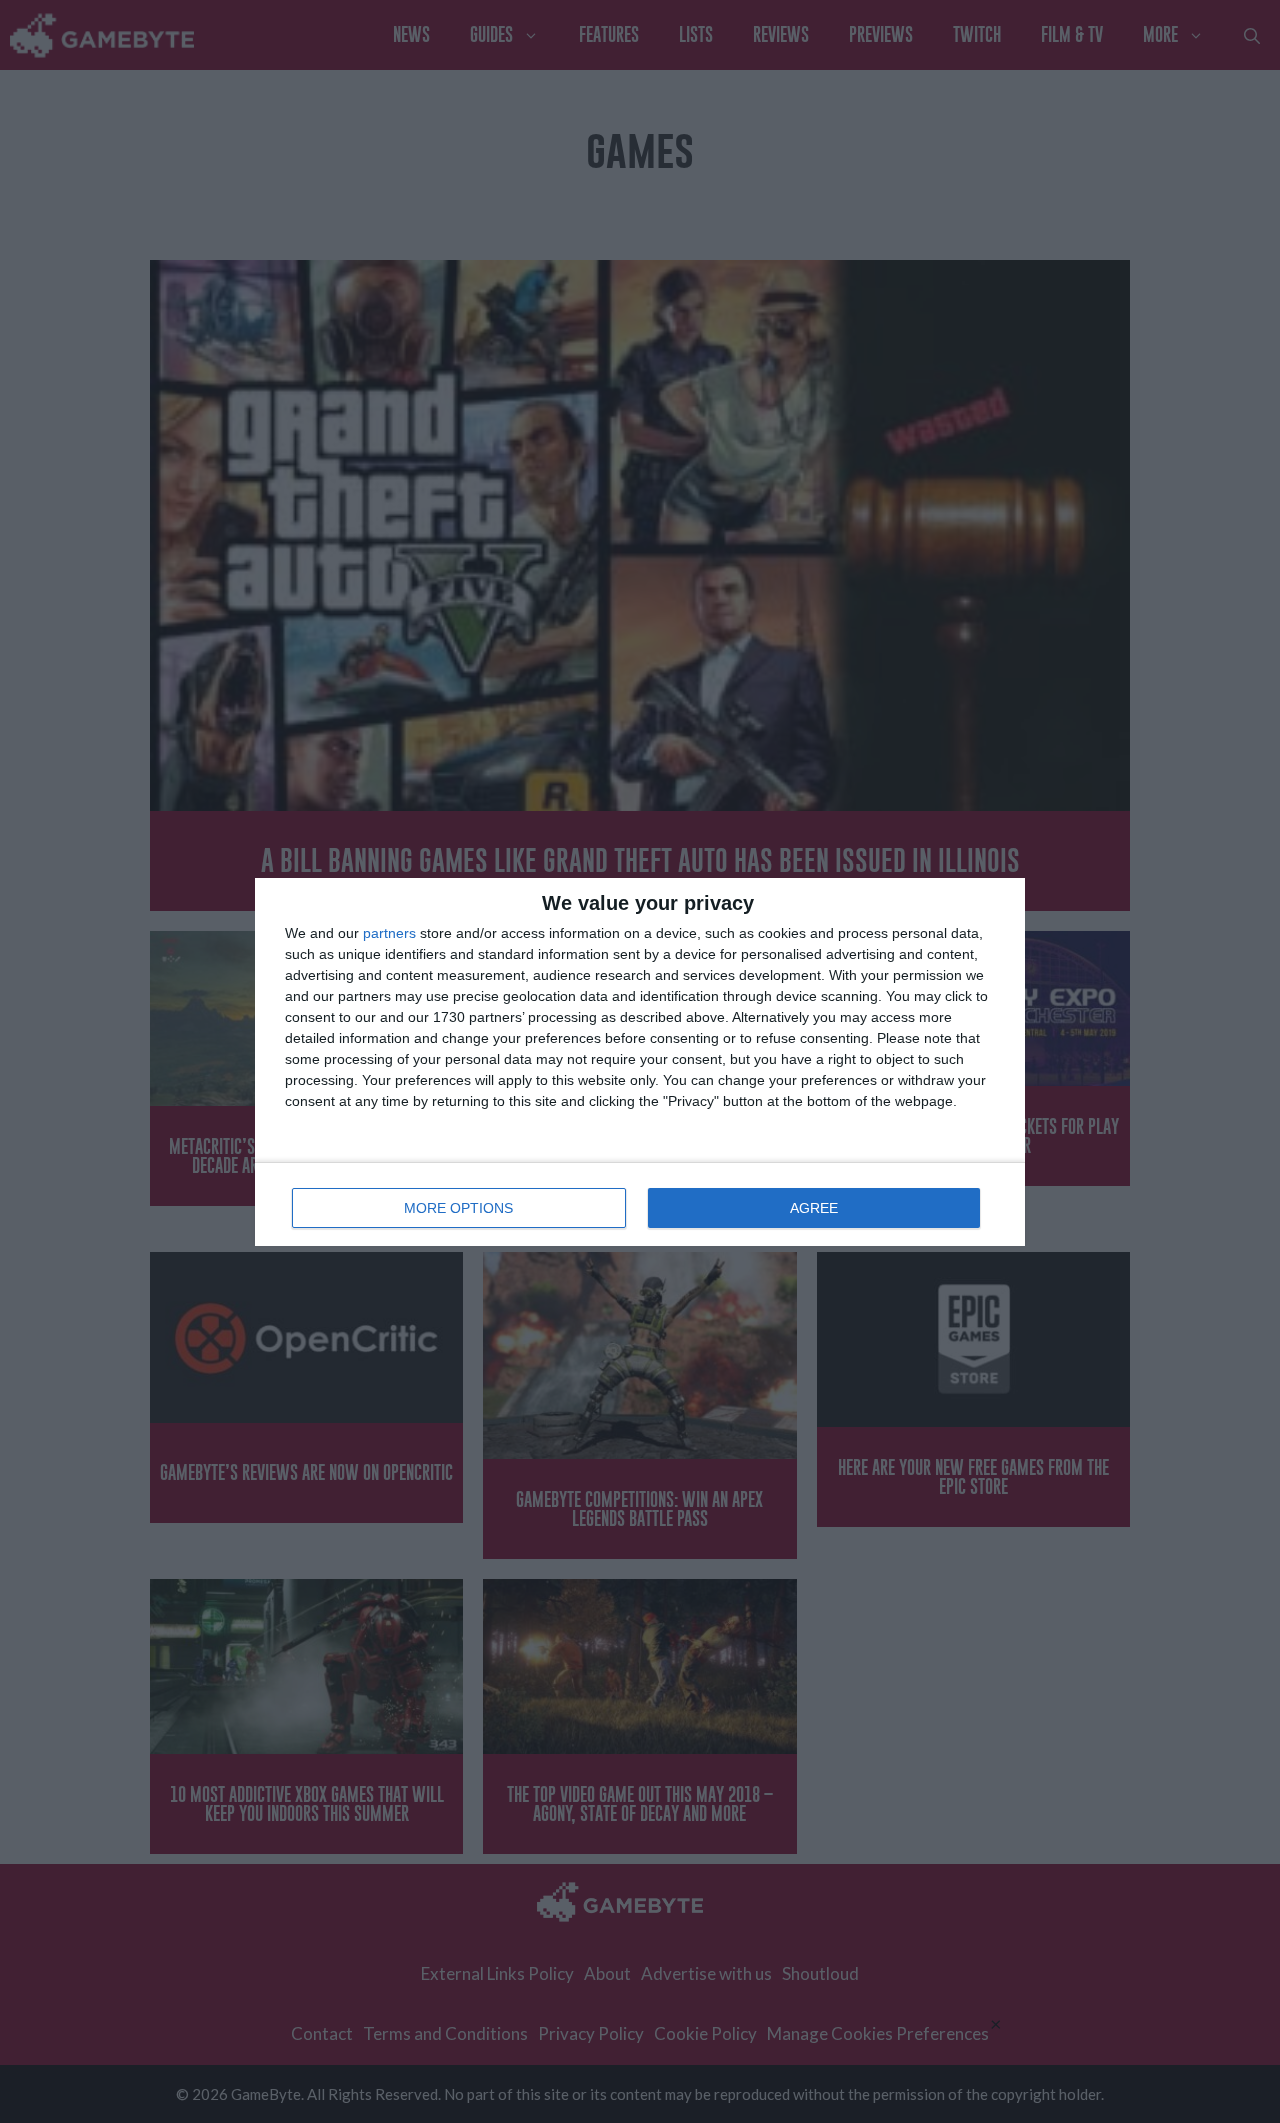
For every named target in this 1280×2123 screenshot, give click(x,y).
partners (389, 933)
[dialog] (640, 1062)
